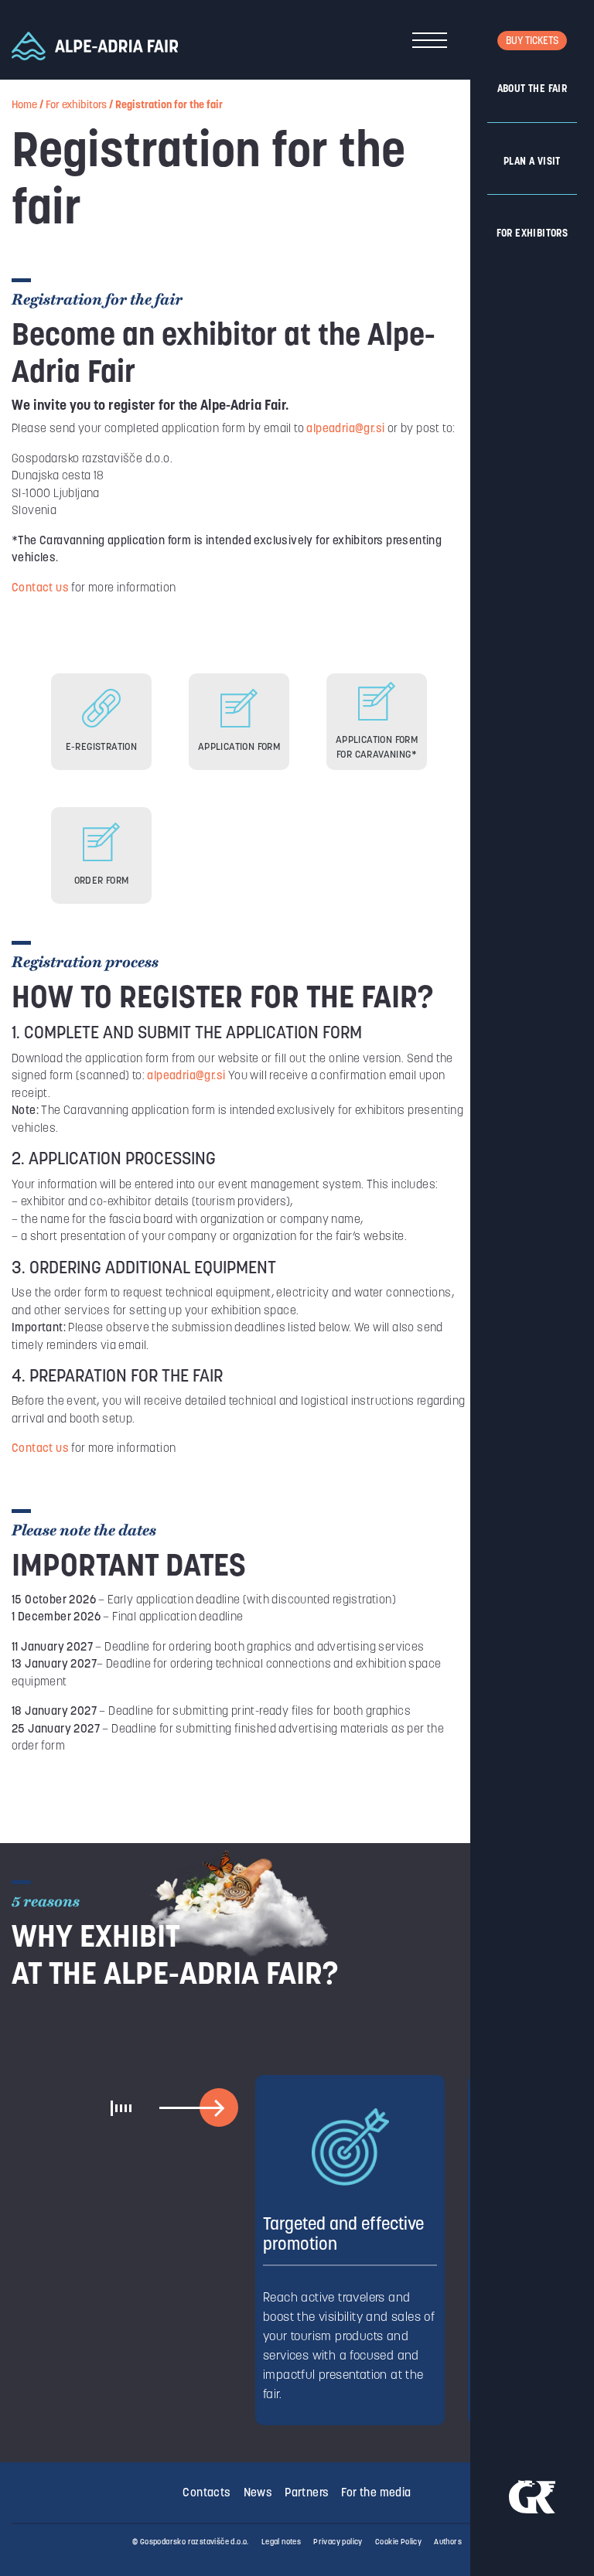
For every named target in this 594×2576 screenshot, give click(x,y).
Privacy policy (338, 2542)
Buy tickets (532, 41)
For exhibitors (533, 234)
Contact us (40, 589)
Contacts (207, 2494)
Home (24, 106)
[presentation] (218, 2108)
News (258, 2494)
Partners (307, 2494)
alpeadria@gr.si (345, 429)
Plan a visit (532, 162)
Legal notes (281, 2542)
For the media (376, 2494)
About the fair (533, 89)
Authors (448, 2542)
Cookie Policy (398, 2542)
